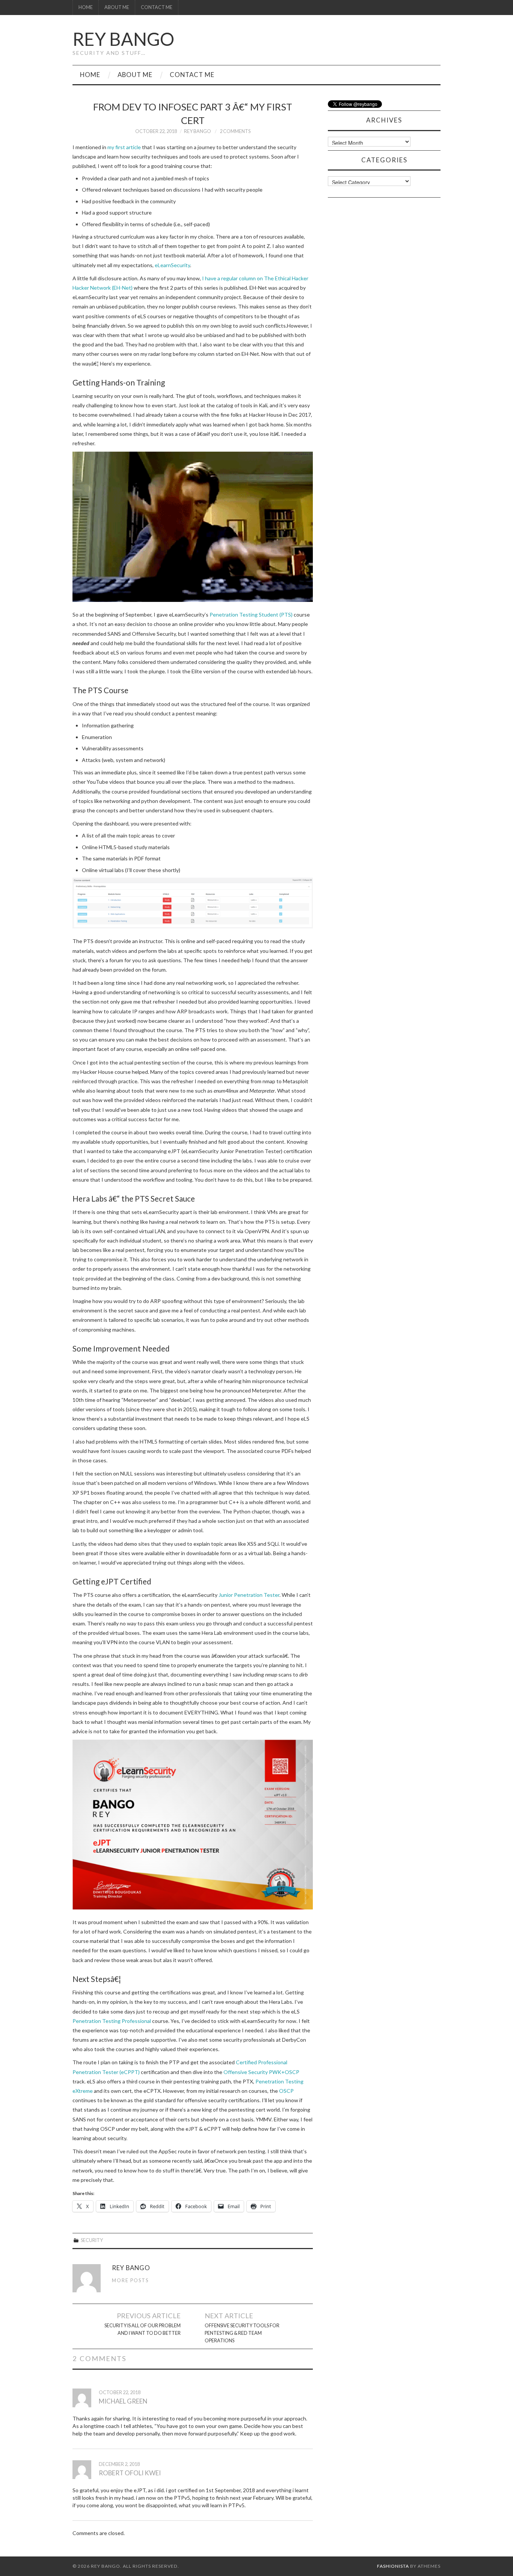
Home (86, 7)
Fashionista (393, 2566)
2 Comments (235, 131)
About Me (117, 7)
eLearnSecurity (172, 265)
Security (92, 2240)
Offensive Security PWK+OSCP (261, 2072)
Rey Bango (123, 39)
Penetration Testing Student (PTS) (251, 615)
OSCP (286, 2091)
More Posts (130, 2280)
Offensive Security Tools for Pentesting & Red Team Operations (242, 2333)
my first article (124, 147)
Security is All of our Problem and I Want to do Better (143, 2329)
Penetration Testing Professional (112, 2021)
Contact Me (157, 7)
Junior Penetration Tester (249, 1595)
